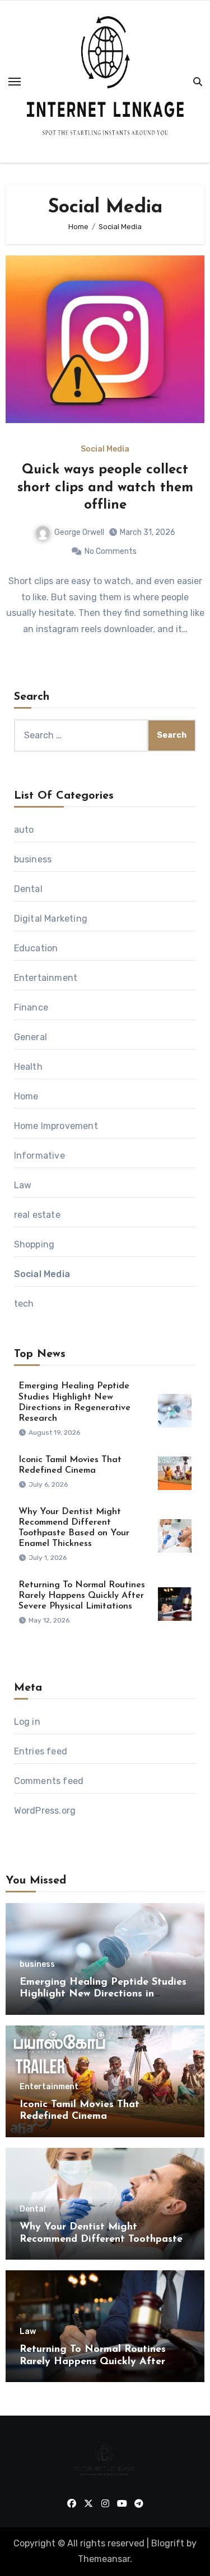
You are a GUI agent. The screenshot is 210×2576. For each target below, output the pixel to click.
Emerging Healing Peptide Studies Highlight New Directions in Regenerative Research (103, 1994)
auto (24, 830)
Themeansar (104, 2559)
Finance (31, 1007)
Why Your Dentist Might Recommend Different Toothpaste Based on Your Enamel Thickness (101, 2239)
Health (28, 1067)
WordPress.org (45, 1811)
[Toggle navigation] (15, 82)
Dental (28, 889)
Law (23, 1185)
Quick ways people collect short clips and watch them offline (105, 487)
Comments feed (49, 1781)
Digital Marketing (51, 919)
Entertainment (46, 978)
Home (26, 1096)
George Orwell (79, 532)
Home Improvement (56, 1126)
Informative (39, 1156)
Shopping (34, 1244)
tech (24, 1304)
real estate (37, 1215)
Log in (27, 1722)
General (31, 1037)
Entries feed (41, 1751)
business (33, 859)
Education (36, 948)
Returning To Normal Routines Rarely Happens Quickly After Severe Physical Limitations (82, 1596)
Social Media (105, 449)
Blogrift (168, 2543)
